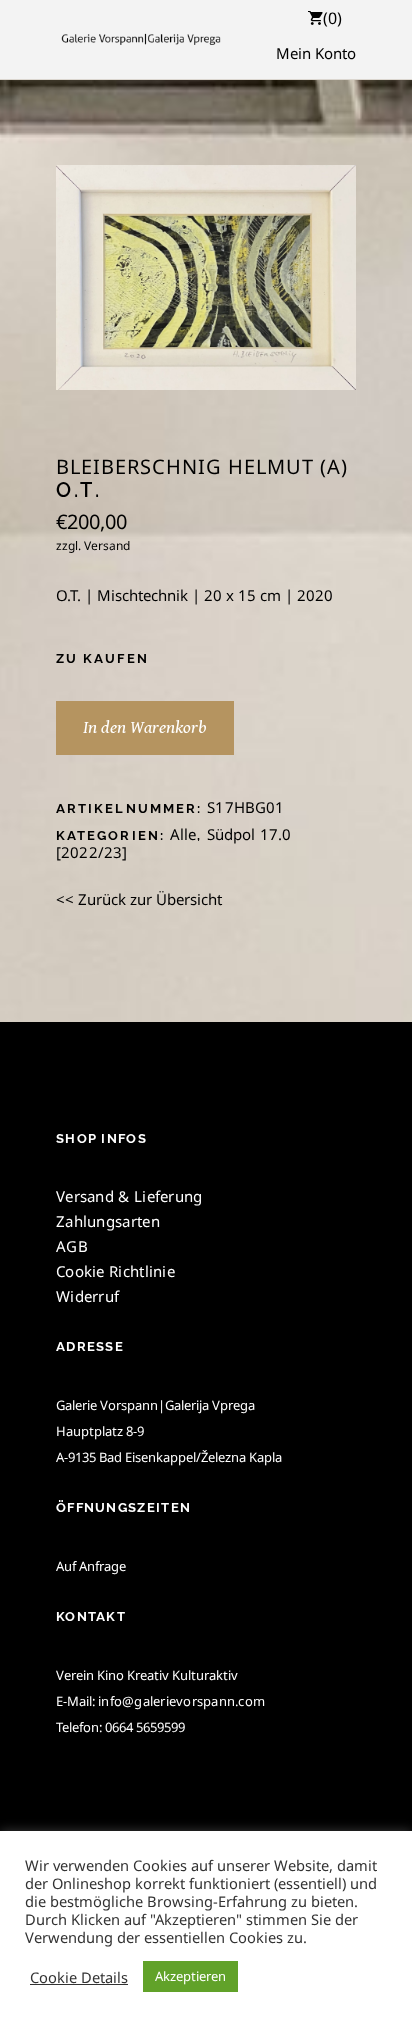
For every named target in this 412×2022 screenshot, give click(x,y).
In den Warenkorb (145, 727)
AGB (72, 1246)
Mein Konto (316, 53)
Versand (107, 545)
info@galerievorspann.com (181, 1701)
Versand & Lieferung (129, 1196)
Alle (183, 834)
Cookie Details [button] (79, 1977)
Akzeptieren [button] (190, 1976)
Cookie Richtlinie (115, 1271)
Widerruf (87, 1296)
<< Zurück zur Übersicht (139, 899)
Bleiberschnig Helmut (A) (202, 467)
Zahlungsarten (108, 1221)
